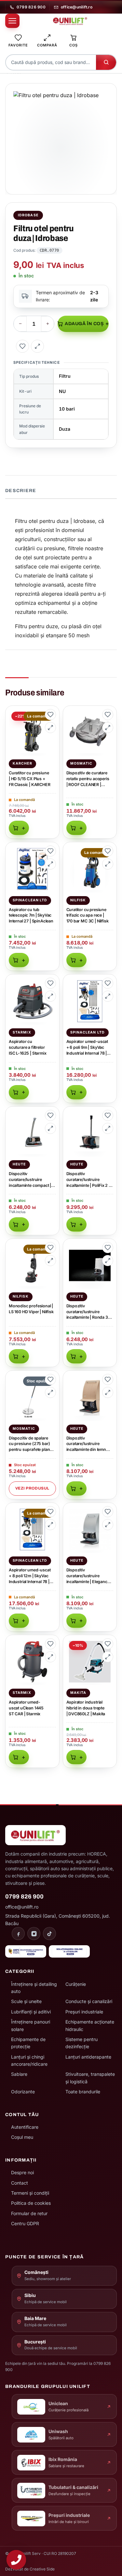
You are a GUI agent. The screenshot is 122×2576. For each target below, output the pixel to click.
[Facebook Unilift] (18, 1934)
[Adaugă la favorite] (22, 346)
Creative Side (42, 2569)
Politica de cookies (31, 2203)
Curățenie (76, 1984)
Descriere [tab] (21, 491)
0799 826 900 (31, 7)
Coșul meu (22, 2137)
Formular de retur (29, 2213)
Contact (20, 2183)
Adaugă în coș (84, 324)
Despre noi (22, 2172)
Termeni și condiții (30, 2193)
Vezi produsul (32, 1488)
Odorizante (23, 2092)
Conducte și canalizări (89, 2001)
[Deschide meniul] (12, 21)
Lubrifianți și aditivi (31, 2012)
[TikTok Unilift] (49, 1934)
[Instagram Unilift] (34, 1934)
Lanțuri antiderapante (88, 2057)
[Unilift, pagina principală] (70, 21)
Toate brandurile (83, 2092)
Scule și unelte (26, 2001)
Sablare (19, 2074)
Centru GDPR (25, 2223)
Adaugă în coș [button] (19, 828)
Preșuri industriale (84, 2012)
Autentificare (25, 2127)
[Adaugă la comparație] (37, 346)
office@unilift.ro (77, 7)
